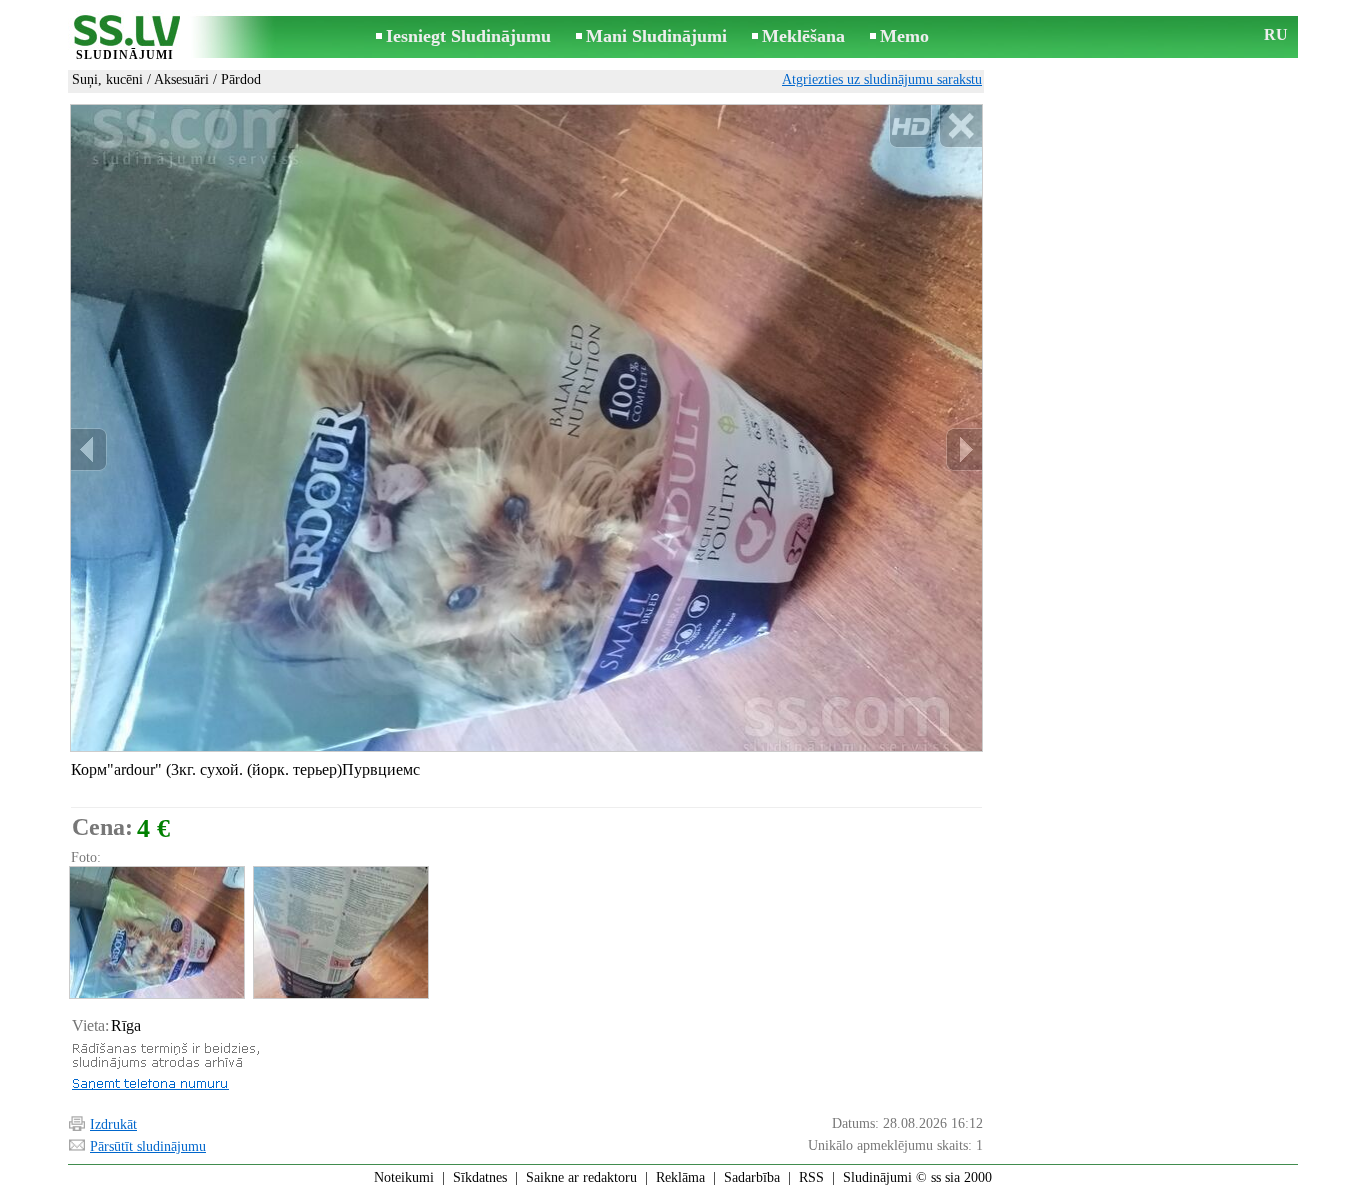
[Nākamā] (964, 449)
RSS (811, 1177)
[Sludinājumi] (125, 38)
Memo (904, 36)
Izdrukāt (113, 1124)
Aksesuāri (181, 79)
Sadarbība (752, 1177)
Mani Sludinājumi (656, 36)
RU (1276, 34)
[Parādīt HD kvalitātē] (526, 428)
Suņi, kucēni (107, 79)
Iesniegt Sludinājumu (468, 36)
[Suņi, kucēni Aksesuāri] (156, 932)
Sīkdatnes (480, 1177)
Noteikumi (404, 1177)
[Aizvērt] (960, 126)
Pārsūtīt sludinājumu (148, 1146)
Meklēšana (803, 36)
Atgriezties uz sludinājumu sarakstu (882, 79)
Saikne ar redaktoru (581, 1177)
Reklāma (680, 1177)
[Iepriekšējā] (89, 449)
